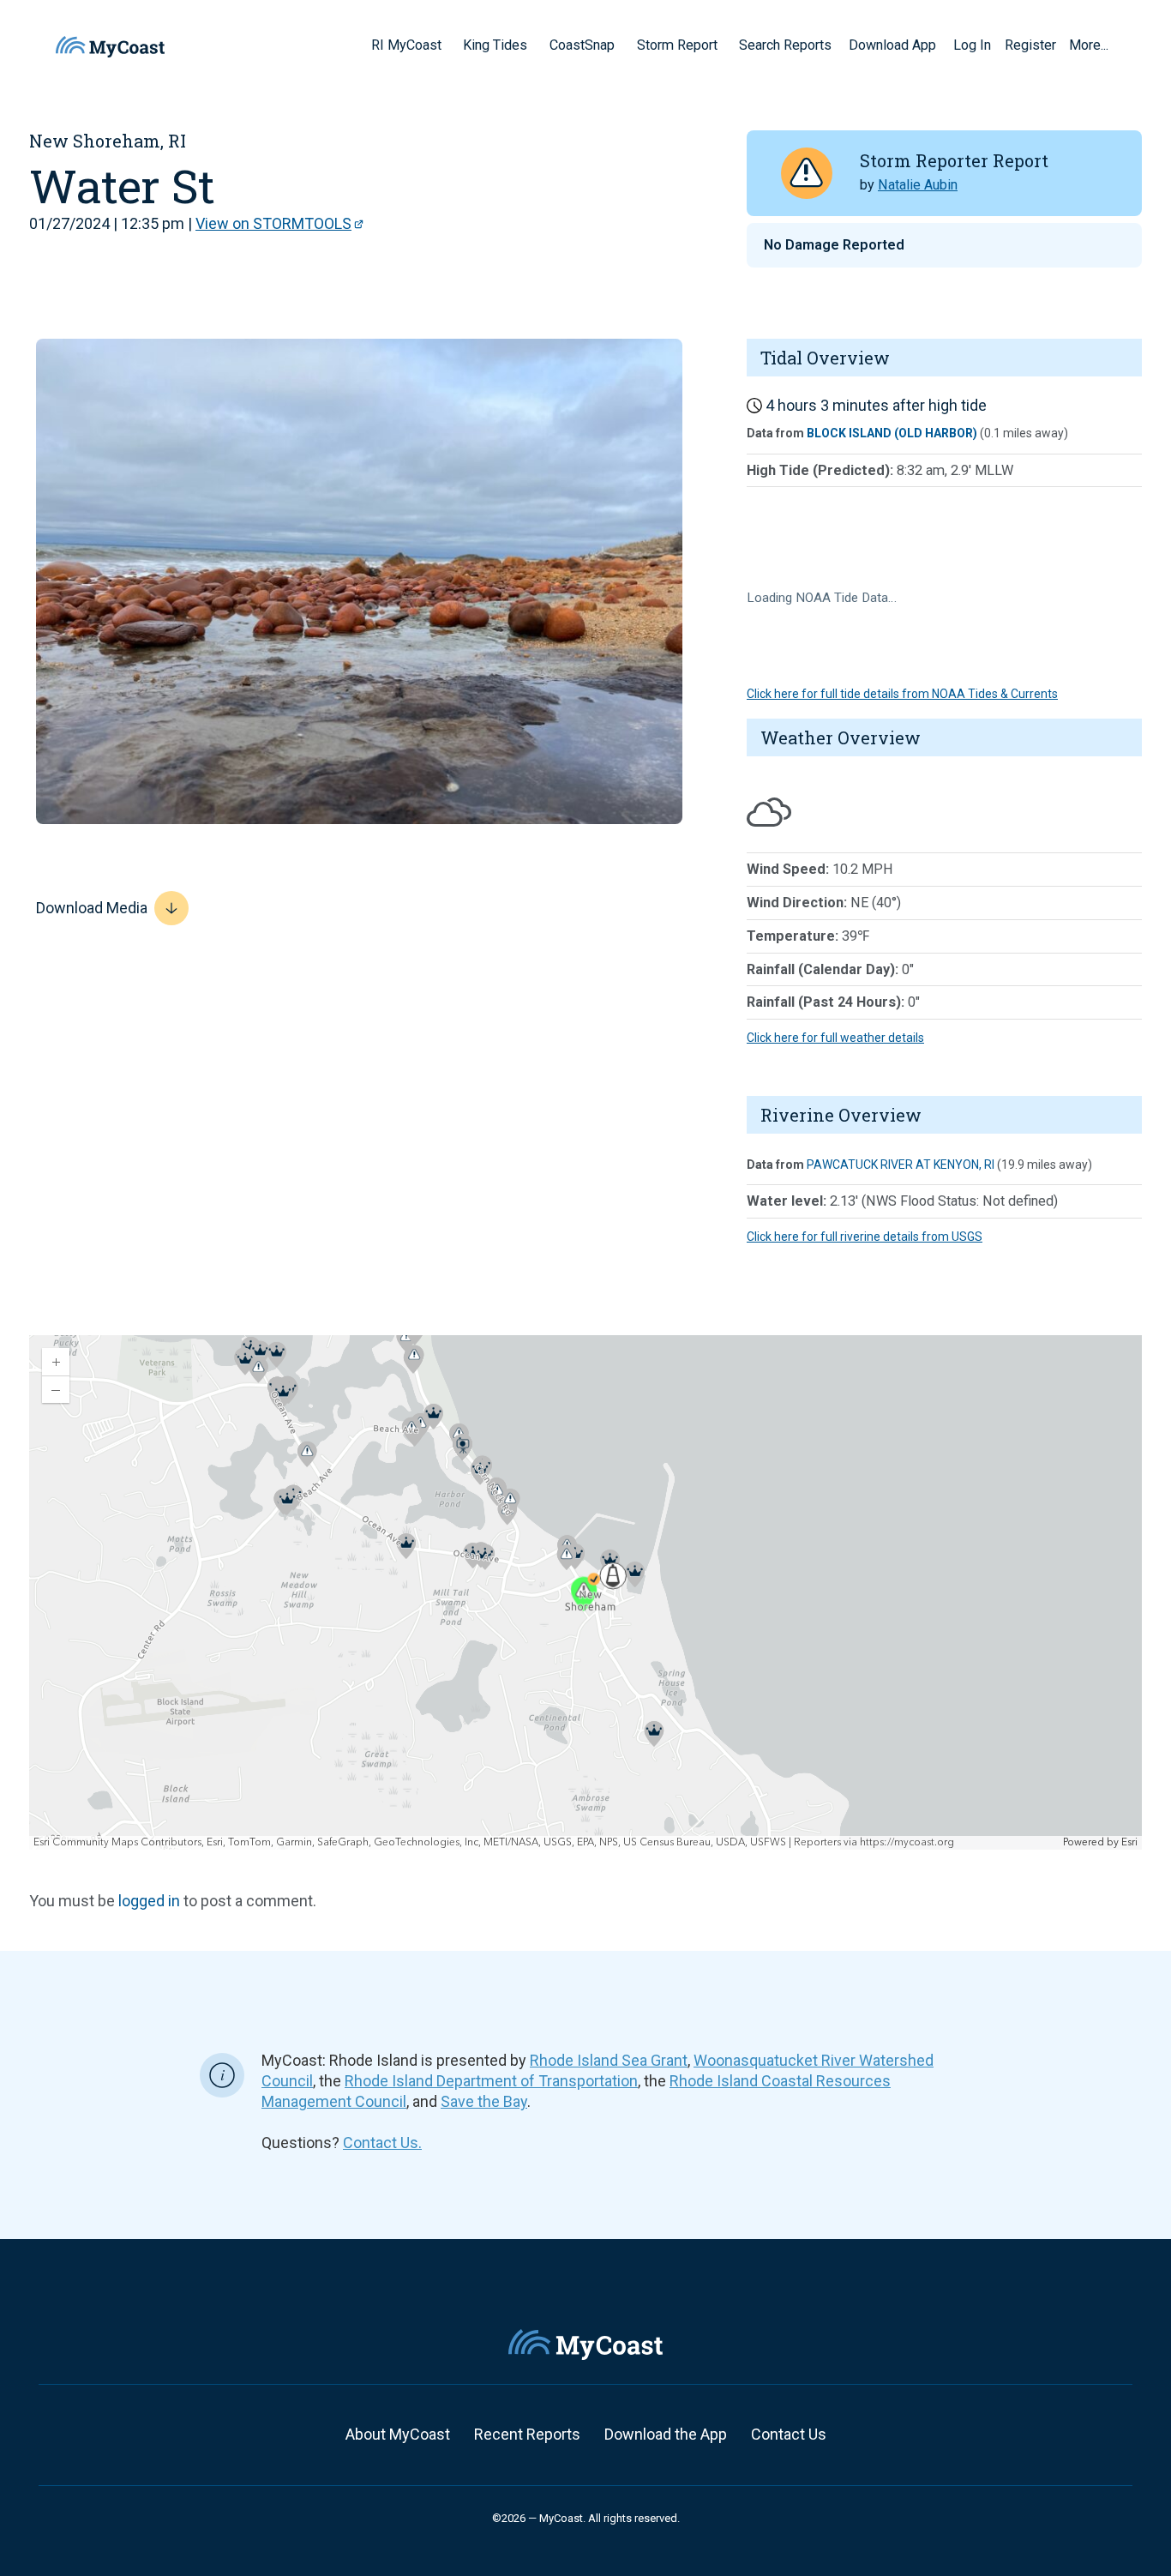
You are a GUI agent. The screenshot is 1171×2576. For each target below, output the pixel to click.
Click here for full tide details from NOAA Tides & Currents (902, 694)
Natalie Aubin (918, 185)
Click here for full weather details (835, 1038)
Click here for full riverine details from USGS (865, 1237)
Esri (1129, 1842)
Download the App (666, 2434)
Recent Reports (527, 2434)
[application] (585, 1592)
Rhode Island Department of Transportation (491, 2081)
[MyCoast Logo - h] (110, 47)
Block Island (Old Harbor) (892, 433)
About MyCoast (398, 2434)
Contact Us (789, 2434)
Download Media (92, 908)
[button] (447, 45)
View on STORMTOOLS (273, 223)
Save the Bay (484, 2101)
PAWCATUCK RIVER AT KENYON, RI (901, 1165)
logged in (149, 1901)
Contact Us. (382, 2143)
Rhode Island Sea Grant (609, 2060)
